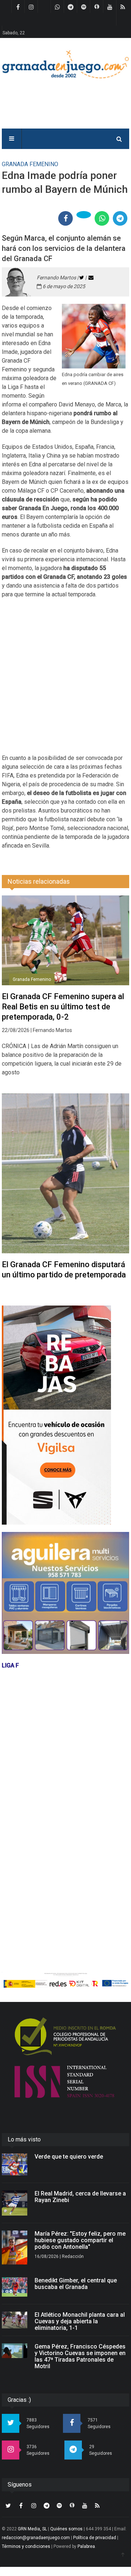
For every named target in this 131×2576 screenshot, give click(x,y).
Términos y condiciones (26, 2546)
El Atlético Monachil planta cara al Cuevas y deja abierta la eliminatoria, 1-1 (80, 2321)
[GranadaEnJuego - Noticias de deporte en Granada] (65, 64)
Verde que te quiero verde (69, 2157)
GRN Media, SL (32, 2529)
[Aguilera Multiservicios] (65, 1593)
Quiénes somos (66, 2529)
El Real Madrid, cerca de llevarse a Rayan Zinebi (80, 2197)
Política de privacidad (95, 2538)
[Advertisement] (65, 681)
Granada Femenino (32, 979)
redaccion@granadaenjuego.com (36, 2538)
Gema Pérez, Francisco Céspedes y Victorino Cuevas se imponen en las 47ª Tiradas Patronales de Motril (80, 2356)
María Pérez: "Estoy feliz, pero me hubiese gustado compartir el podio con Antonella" (80, 2240)
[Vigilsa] (65, 1415)
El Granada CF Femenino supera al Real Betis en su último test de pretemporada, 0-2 (63, 1007)
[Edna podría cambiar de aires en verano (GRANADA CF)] (94, 336)
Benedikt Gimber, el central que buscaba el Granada (76, 2284)
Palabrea (86, 2546)
